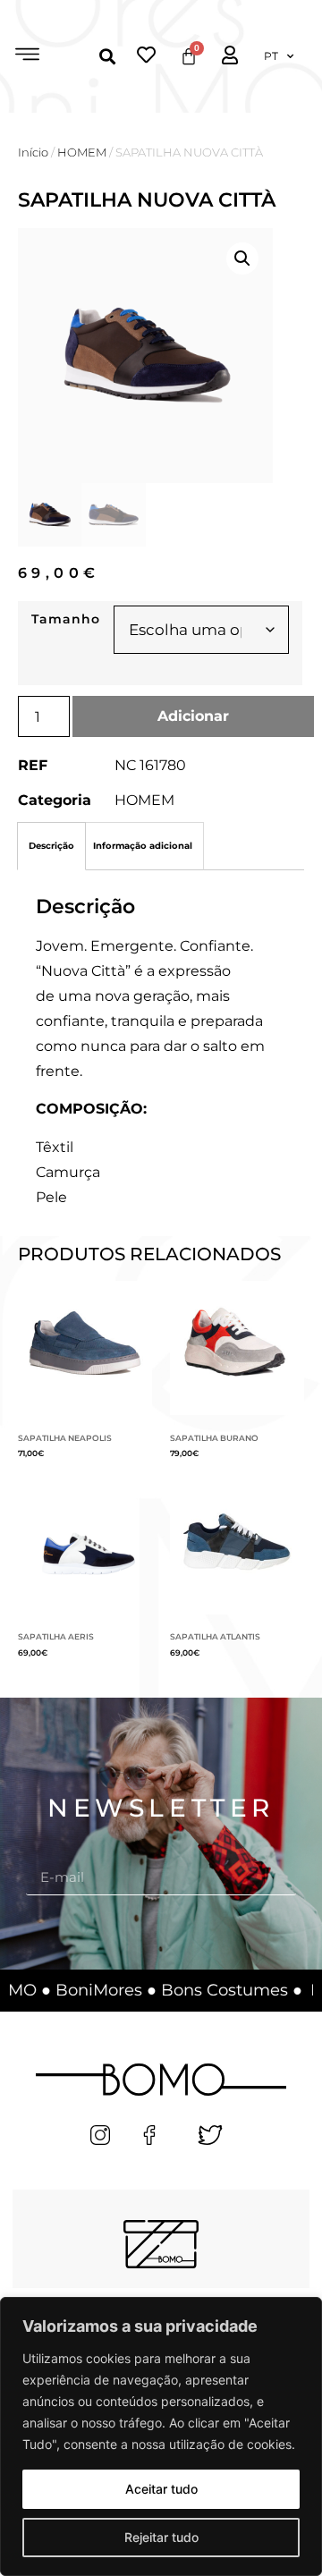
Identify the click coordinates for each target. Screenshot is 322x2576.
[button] (27, 56)
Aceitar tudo (161, 2489)
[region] (161, 2436)
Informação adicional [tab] (143, 846)
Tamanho (66, 619)
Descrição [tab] (51, 846)
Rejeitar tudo (161, 2537)
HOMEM (82, 153)
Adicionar (193, 716)
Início (33, 153)
